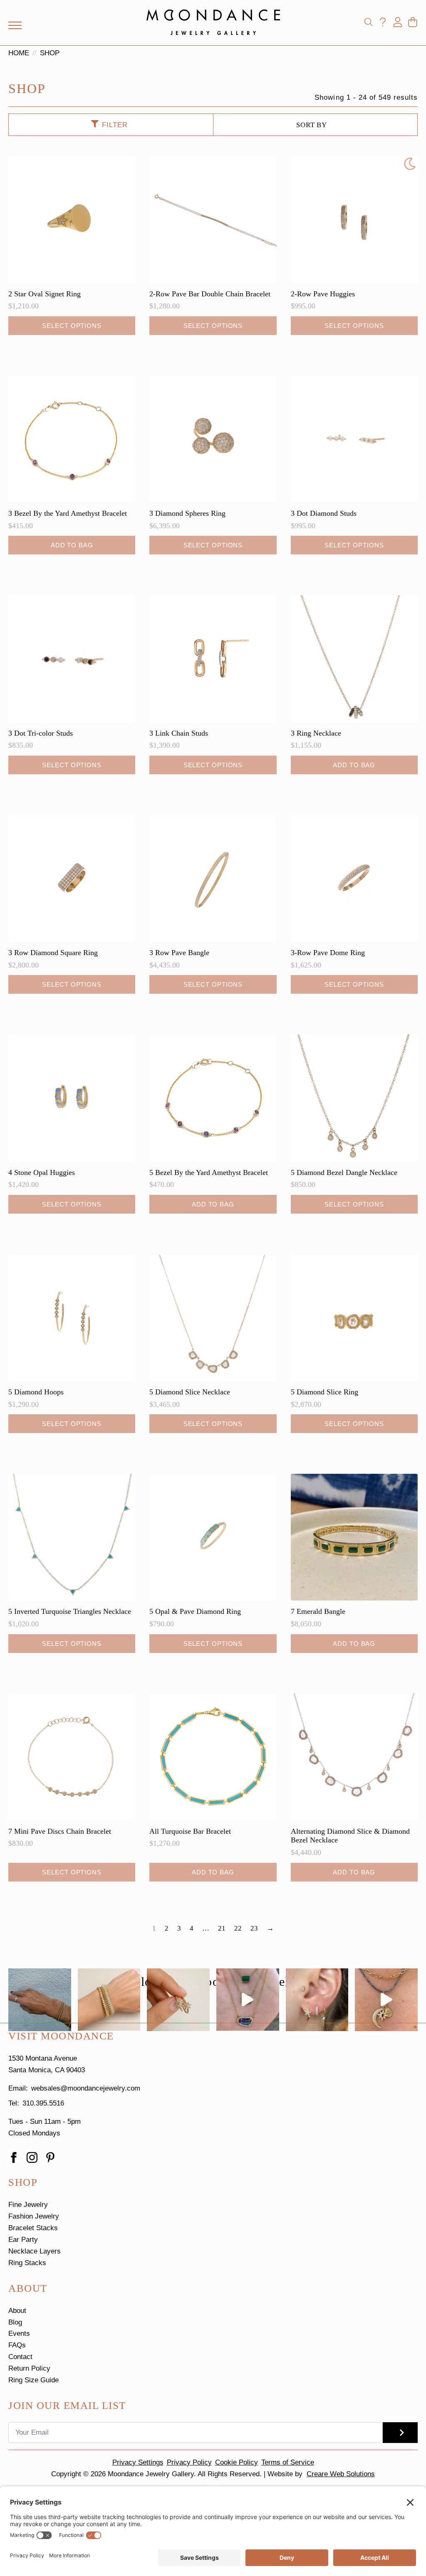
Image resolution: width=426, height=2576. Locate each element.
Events (19, 2333)
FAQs (17, 2345)
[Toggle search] (369, 22)
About (17, 2311)
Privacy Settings (138, 2462)
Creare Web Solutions (341, 2474)
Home (19, 53)
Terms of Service (288, 2462)
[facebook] (14, 2157)
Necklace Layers (35, 2251)
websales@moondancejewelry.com (86, 2088)
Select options (72, 326)
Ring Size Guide (33, 2380)
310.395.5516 (43, 2103)
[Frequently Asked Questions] (383, 22)
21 (222, 1928)
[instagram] (32, 2157)
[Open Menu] (15, 25)
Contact (20, 2357)
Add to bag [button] (72, 545)
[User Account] (398, 22)
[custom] (50, 2157)
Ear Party (23, 2240)
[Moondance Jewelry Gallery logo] (213, 22)
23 (254, 1928)
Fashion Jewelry (34, 2216)
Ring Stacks (27, 2263)
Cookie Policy (237, 2462)
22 (238, 1928)
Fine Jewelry (28, 2205)
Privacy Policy (189, 2462)
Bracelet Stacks (33, 2228)
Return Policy (29, 2368)
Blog (15, 2322)
